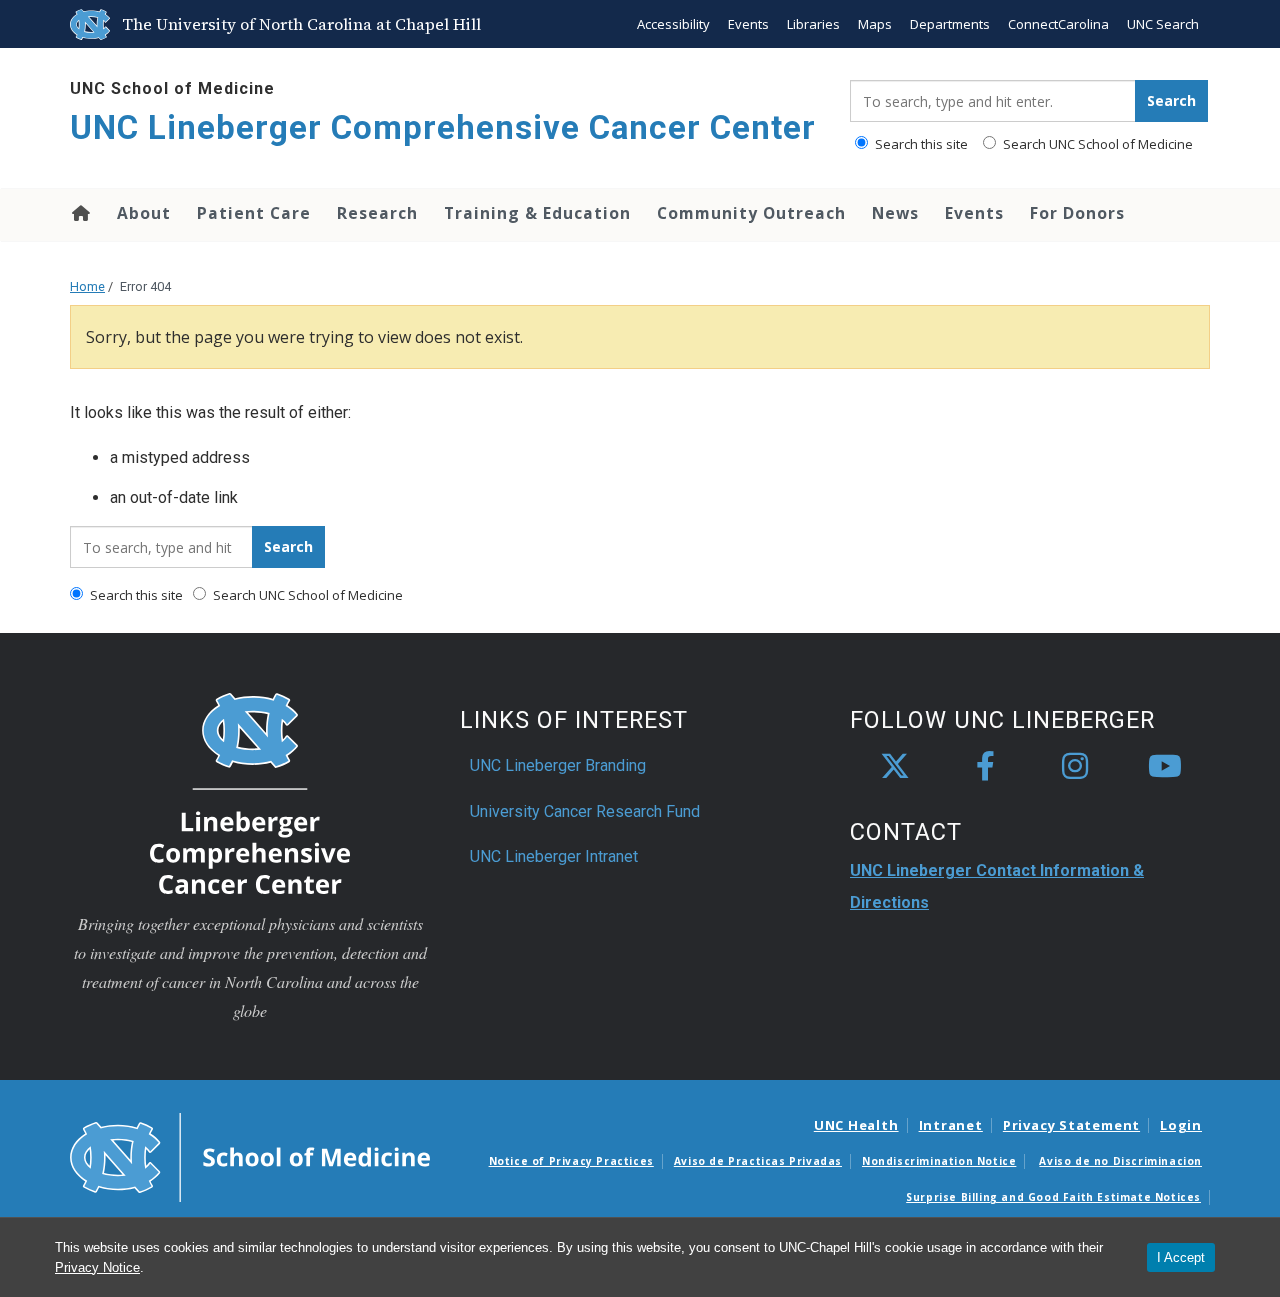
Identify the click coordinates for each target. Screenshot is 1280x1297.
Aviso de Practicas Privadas (758, 1161)
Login (1181, 1125)
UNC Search (1163, 24)
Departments (950, 24)
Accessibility (673, 24)
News (895, 213)
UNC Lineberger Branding (558, 765)
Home (79, 213)
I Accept (1181, 1257)
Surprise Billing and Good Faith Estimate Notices (1053, 1197)
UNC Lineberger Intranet (554, 856)
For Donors (1077, 213)
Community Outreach (751, 213)
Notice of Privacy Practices (571, 1161)
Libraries (813, 24)
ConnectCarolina (1058, 24)
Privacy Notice (97, 1267)
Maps (875, 24)
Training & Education (537, 213)
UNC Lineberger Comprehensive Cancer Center (443, 127)
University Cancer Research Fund (585, 811)
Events (748, 24)
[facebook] (985, 767)
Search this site (920, 144)
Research (377, 213)
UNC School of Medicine (172, 88)
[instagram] (1075, 767)
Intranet (951, 1125)
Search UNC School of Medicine (1096, 144)
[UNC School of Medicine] (250, 1156)
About (144, 213)
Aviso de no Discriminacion (1120, 1161)
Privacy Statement (1071, 1125)
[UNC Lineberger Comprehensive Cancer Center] (250, 792)
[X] (895, 767)
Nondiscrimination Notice (939, 1161)
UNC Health (856, 1125)
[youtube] (1165, 767)
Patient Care (254, 213)
